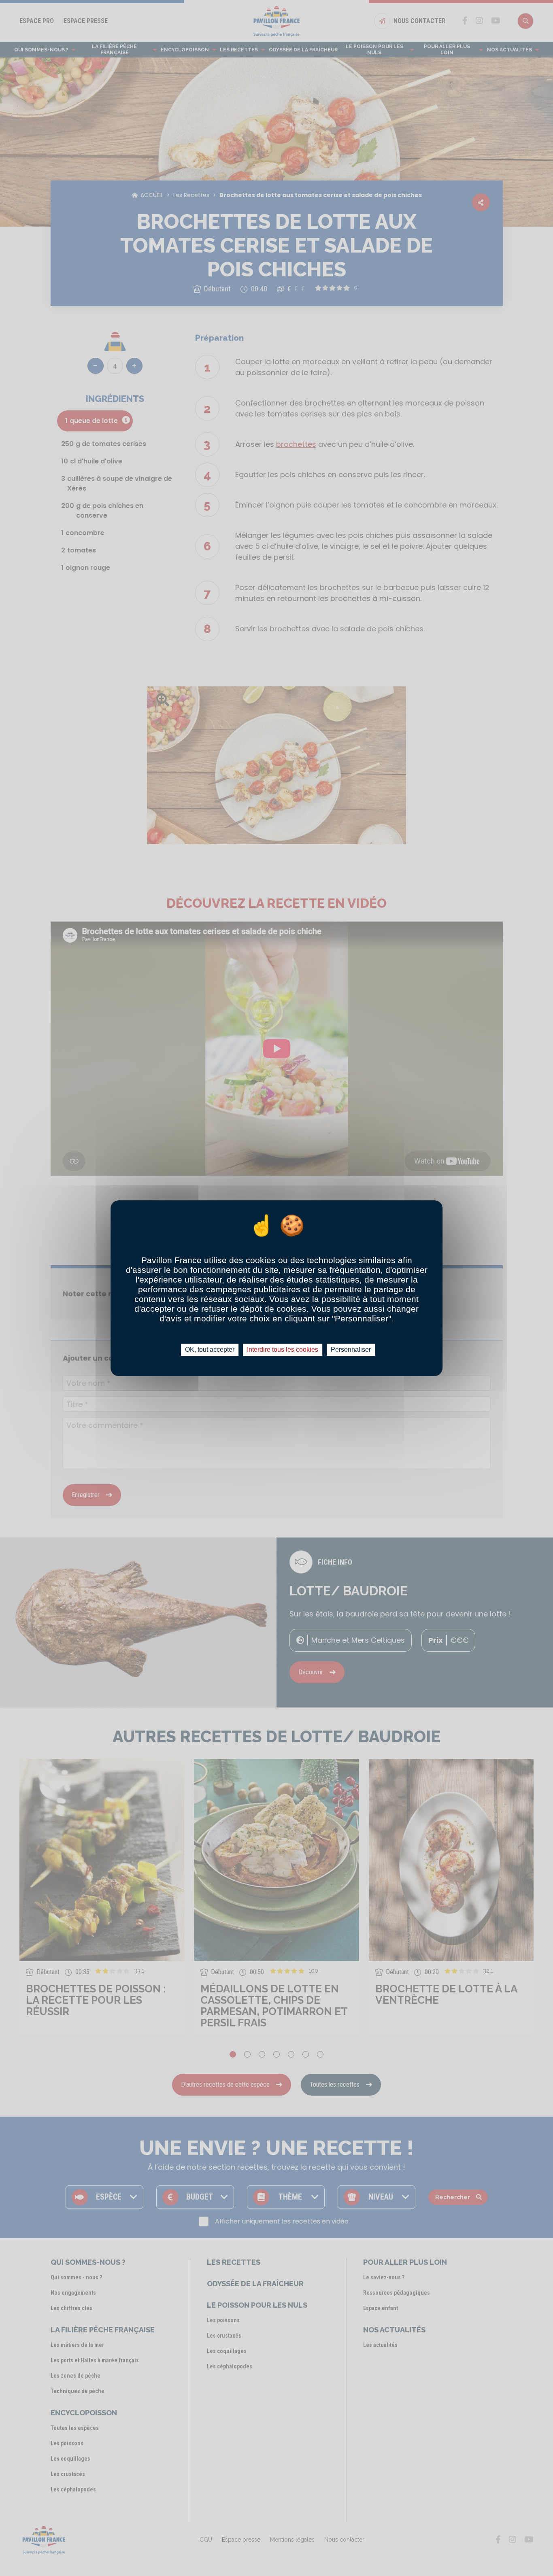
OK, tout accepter (210, 1350)
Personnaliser (351, 1350)
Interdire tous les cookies (283, 1350)
